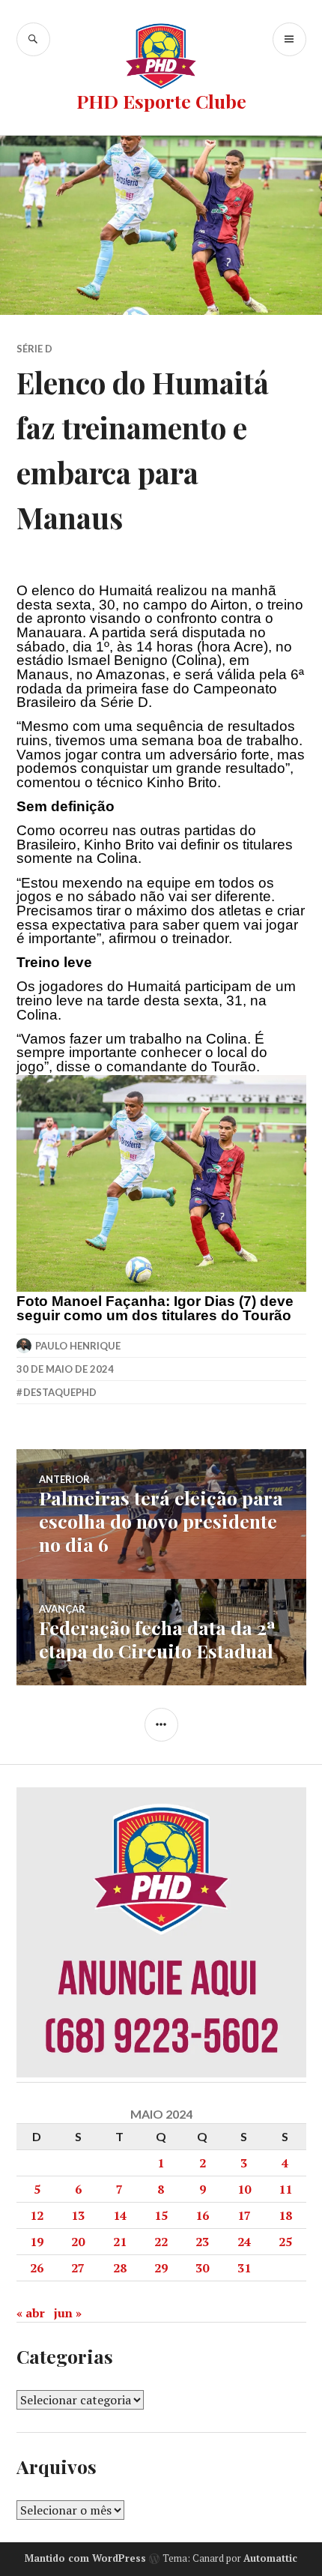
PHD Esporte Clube (161, 101)
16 (202, 2215)
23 (202, 2242)
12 (37, 2215)
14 (120, 2215)
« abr (31, 2313)
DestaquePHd (60, 1392)
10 (244, 2189)
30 (202, 2268)
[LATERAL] (161, 1725)
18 (285, 2215)
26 (37, 2268)
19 (37, 2242)
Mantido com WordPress (85, 2558)
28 (120, 2268)
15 (161, 2215)
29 (161, 2268)
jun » (68, 2313)
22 (161, 2242)
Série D (34, 349)
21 (120, 2242)
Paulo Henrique (78, 1346)
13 (78, 2215)
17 (244, 2215)
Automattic (270, 2558)
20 (78, 2242)
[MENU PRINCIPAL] (289, 39)
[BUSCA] (33, 39)
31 (244, 2268)
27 (78, 2268)
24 (244, 2242)
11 (285, 2189)
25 (285, 2242)
